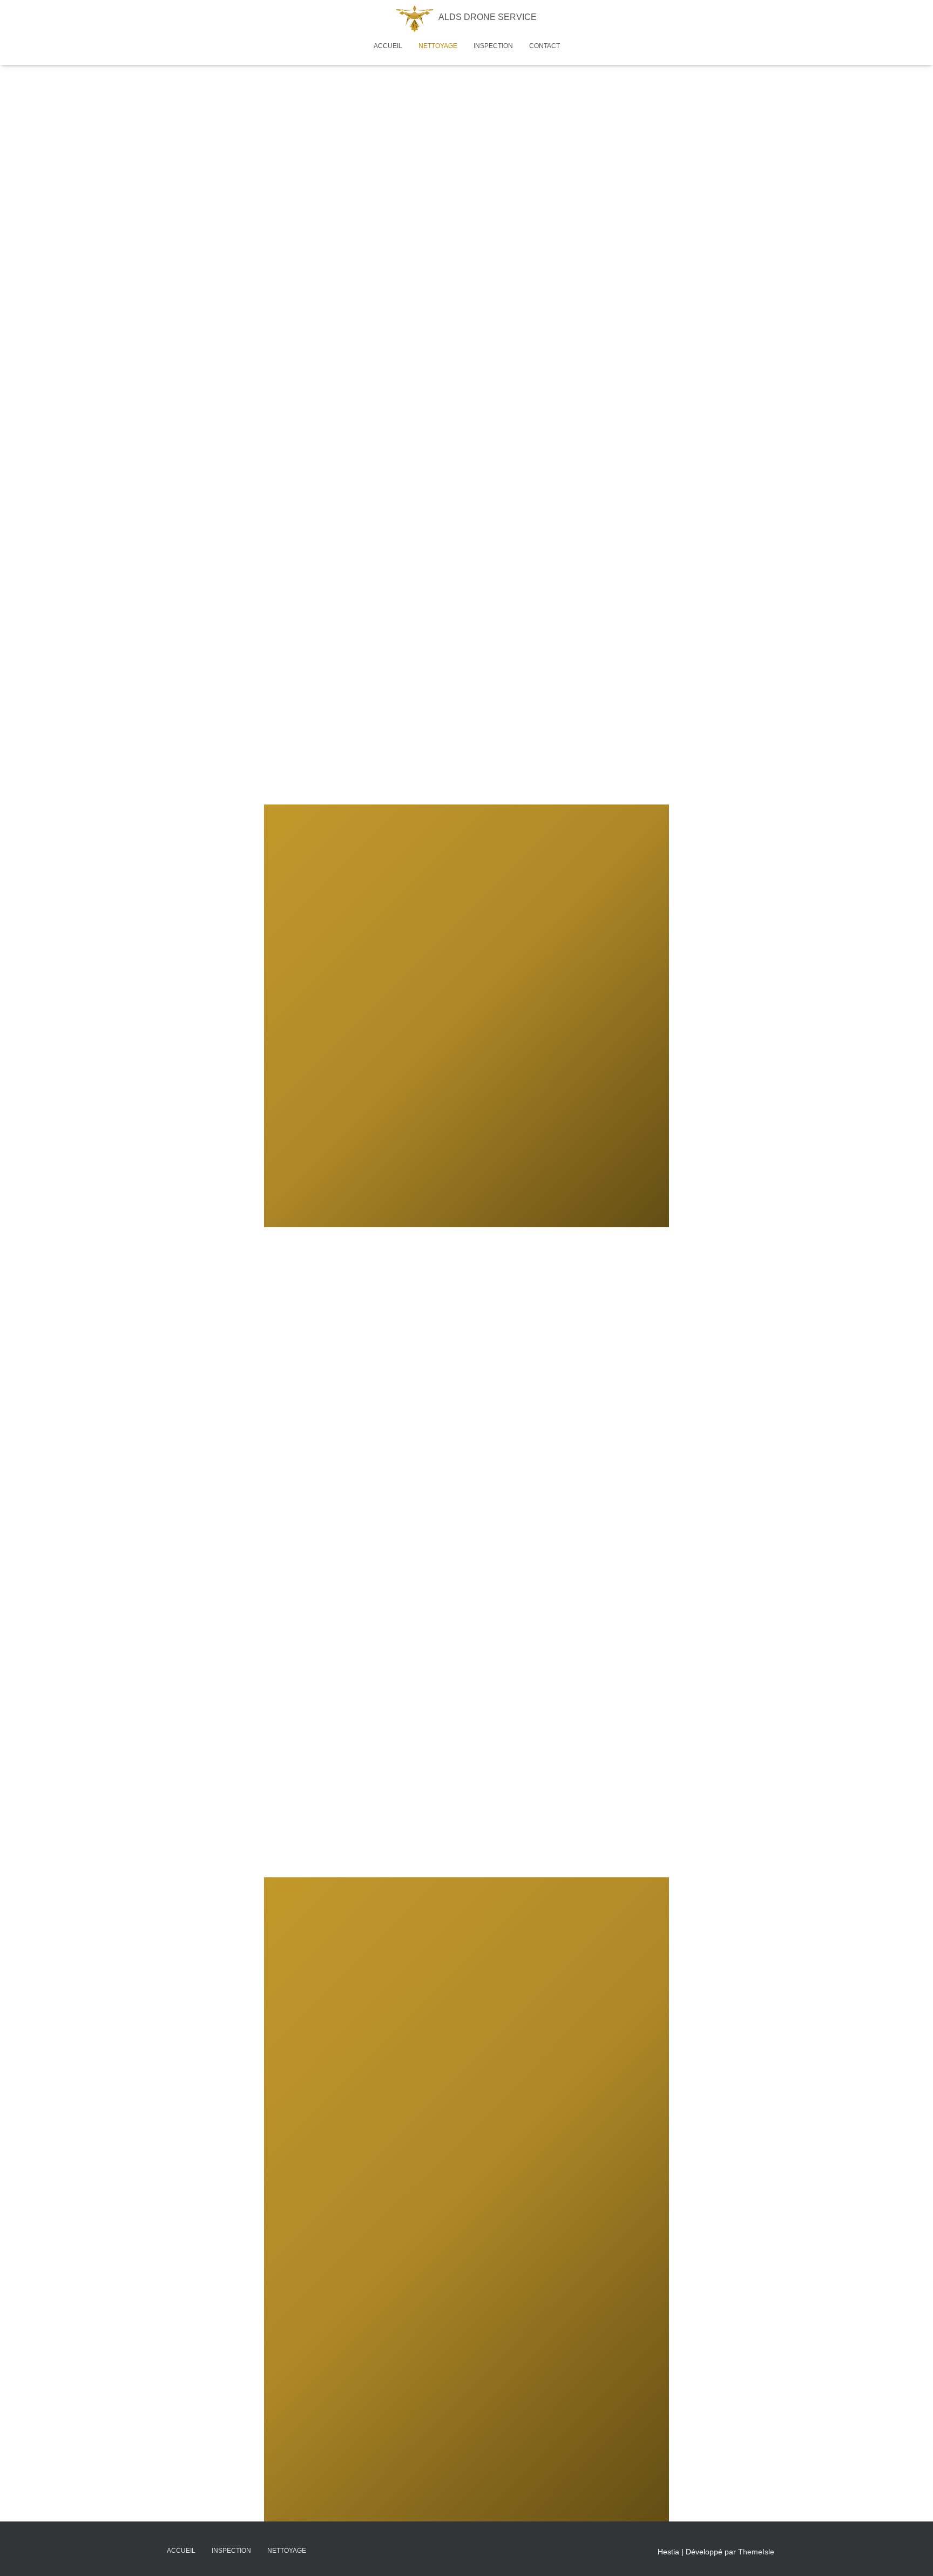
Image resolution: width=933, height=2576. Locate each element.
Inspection (493, 46)
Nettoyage (438, 46)
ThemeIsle (756, 2552)
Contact (545, 46)
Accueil (388, 46)
